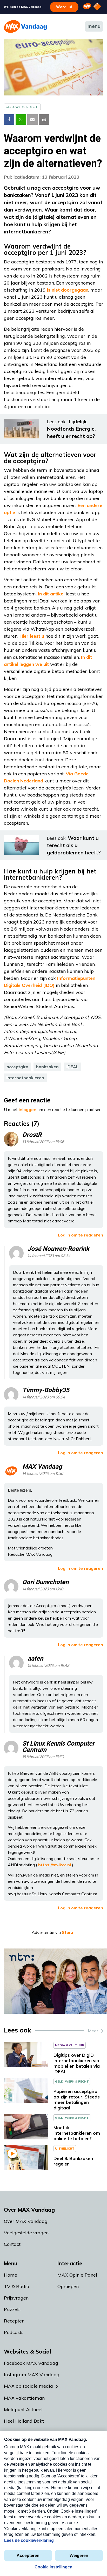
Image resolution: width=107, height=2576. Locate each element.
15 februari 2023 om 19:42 (48, 1666)
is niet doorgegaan (68, 290)
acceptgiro (17, 1067)
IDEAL (72, 1067)
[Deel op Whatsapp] (21, 119)
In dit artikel (51, 594)
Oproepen (68, 2286)
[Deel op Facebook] (9, 119)
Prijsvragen (16, 2298)
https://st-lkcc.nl (55, 1865)
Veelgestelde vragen (26, 2233)
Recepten (14, 2321)
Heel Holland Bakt (24, 2421)
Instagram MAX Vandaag (32, 2375)
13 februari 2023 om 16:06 (43, 1142)
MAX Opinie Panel (77, 2275)
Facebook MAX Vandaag (31, 2363)
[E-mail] (32, 119)
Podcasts (14, 2332)
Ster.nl (69, 1932)
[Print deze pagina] (44, 119)
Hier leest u (32, 636)
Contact (12, 2244)
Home (11, 2275)
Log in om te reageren (81, 1235)
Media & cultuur (70, 2045)
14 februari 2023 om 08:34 (49, 1256)
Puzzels (12, 2309)
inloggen (28, 1109)
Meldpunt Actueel (23, 2409)
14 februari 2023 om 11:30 (43, 1474)
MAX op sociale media (28, 2386)
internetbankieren (25, 1078)
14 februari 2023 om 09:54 (44, 1397)
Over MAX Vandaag (26, 2221)
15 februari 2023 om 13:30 (43, 1757)
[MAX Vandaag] (25, 26)
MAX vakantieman (24, 2398)
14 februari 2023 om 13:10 (43, 1589)
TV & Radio (16, 2286)
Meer (93, 2031)
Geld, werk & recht (22, 107)
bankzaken (47, 1067)
